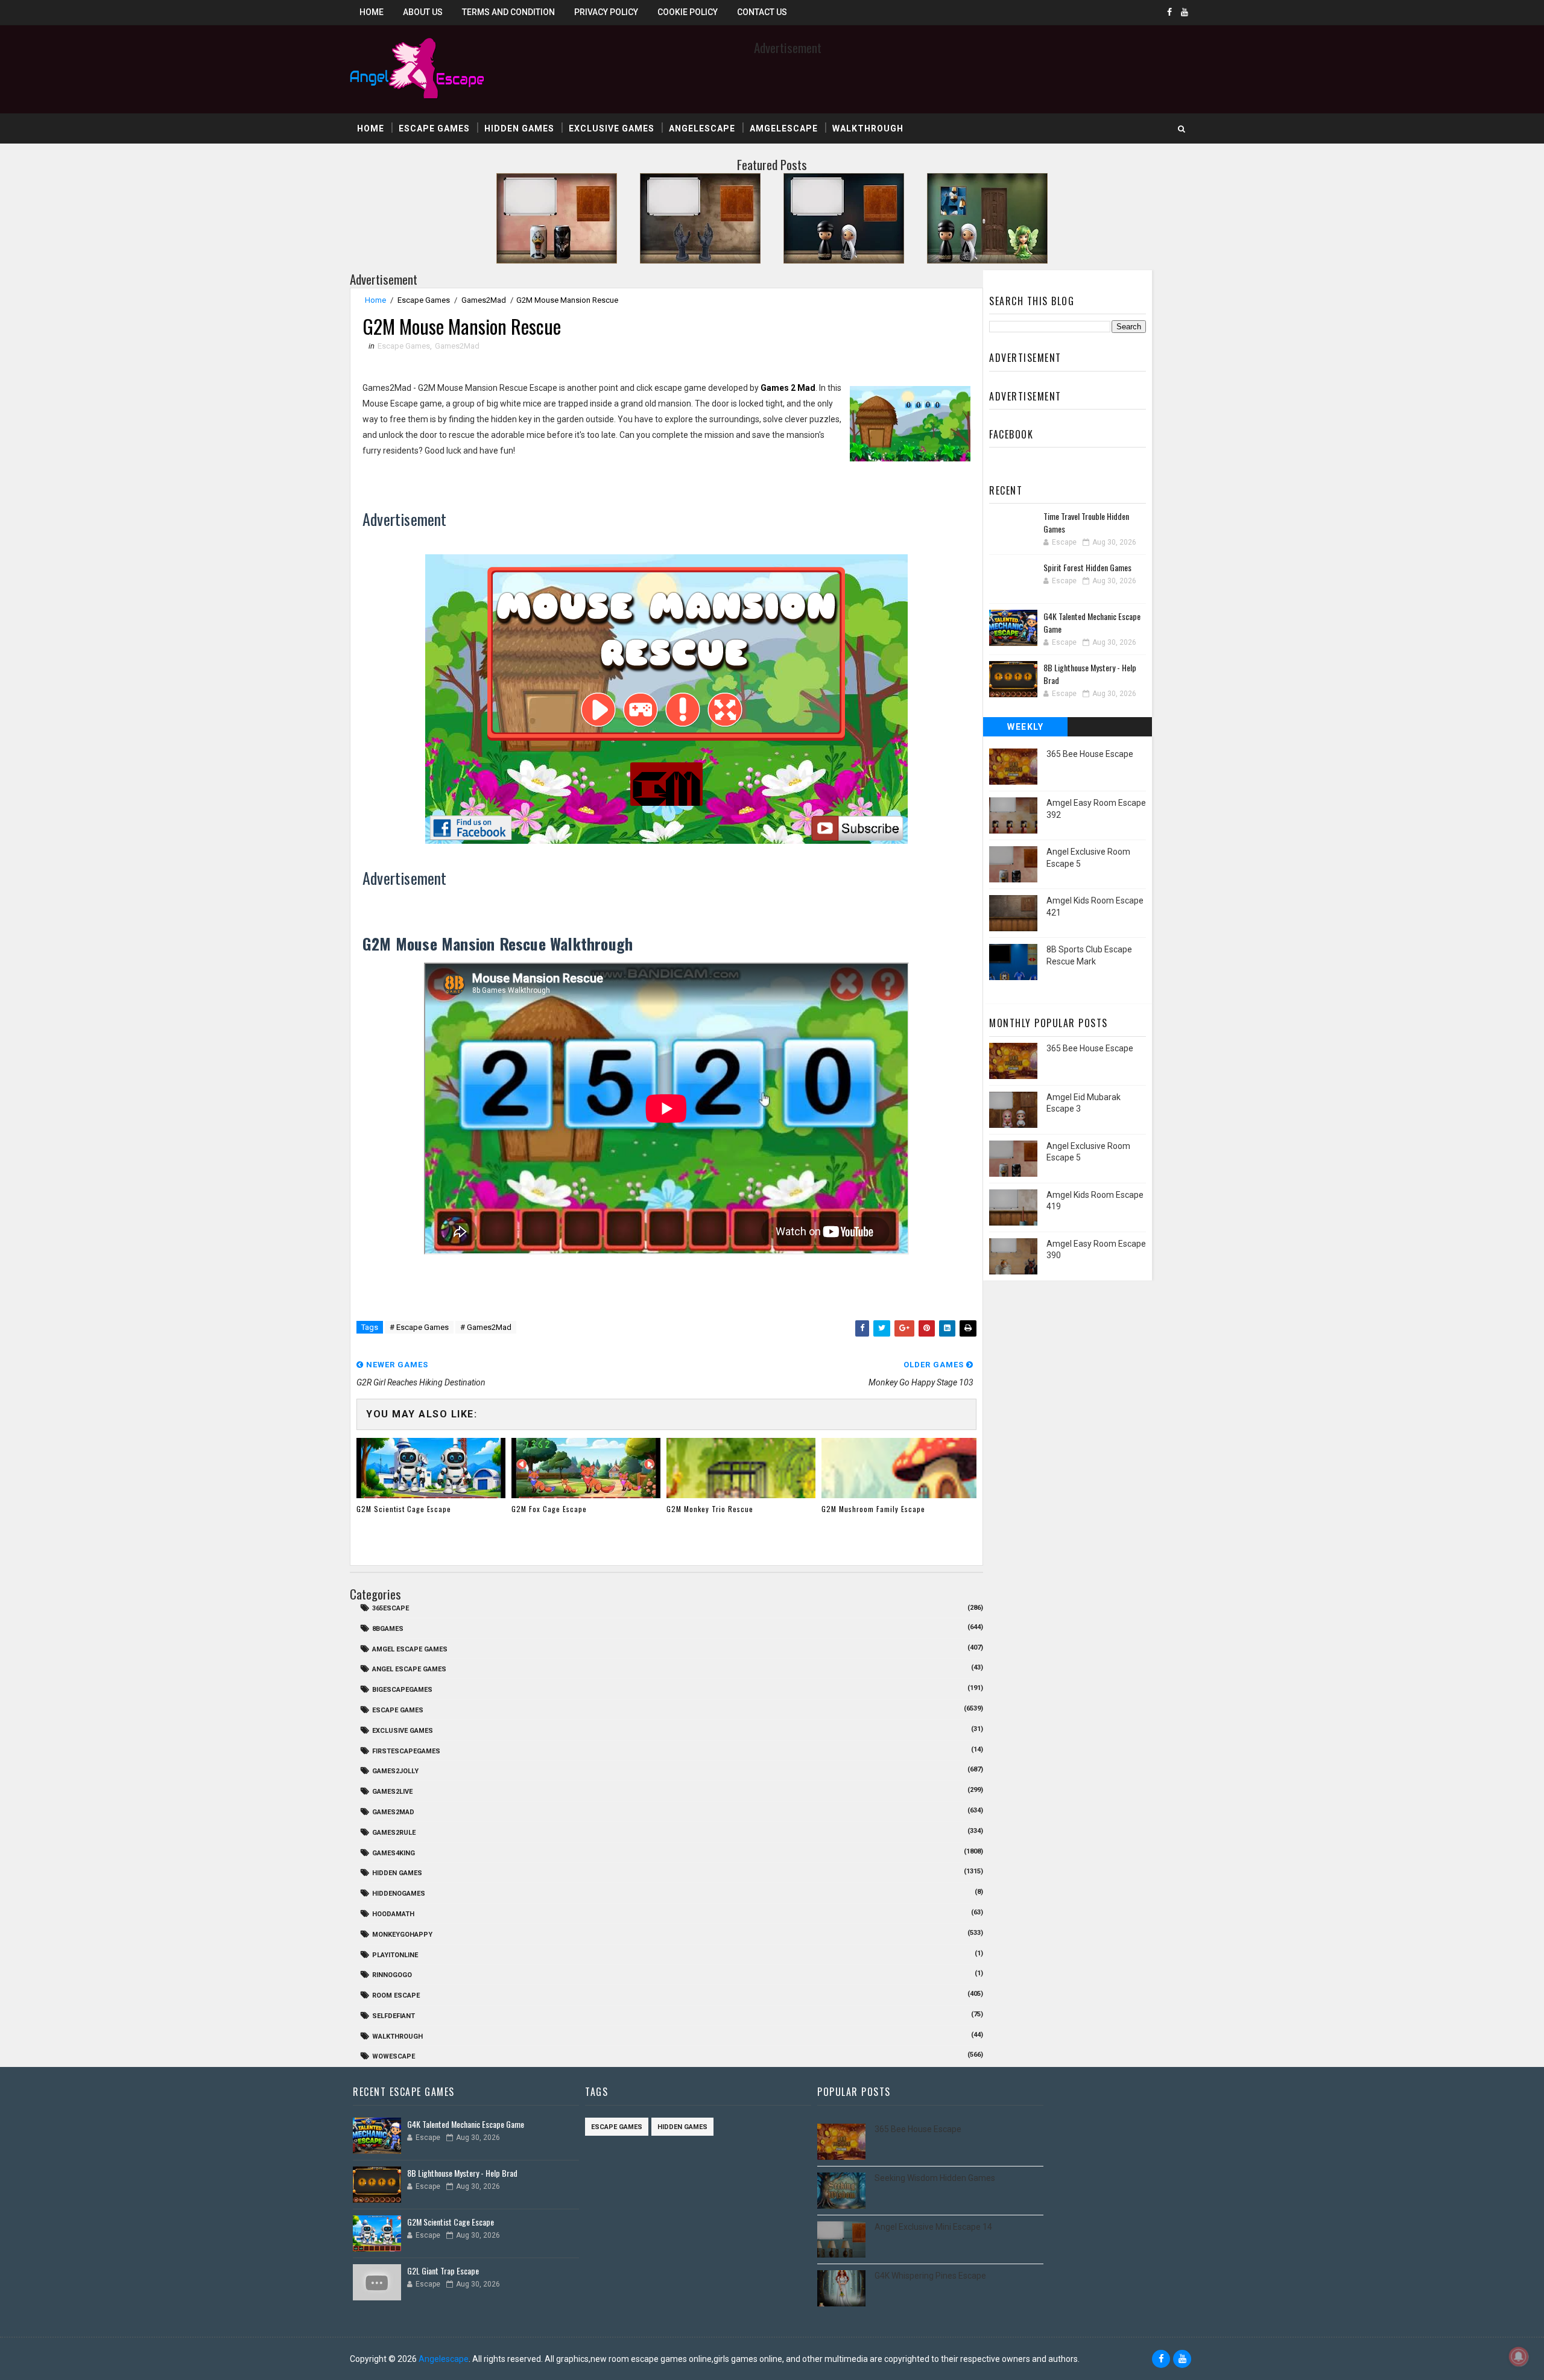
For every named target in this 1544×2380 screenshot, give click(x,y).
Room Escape (396, 1995)
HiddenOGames (399, 1894)
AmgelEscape (784, 128)
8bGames (388, 1629)
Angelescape (702, 128)
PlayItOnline (395, 1955)
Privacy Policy (606, 12)
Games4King (394, 1853)
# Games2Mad (486, 1327)
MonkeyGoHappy (402, 1935)
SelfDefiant (394, 2016)
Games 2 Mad (788, 388)
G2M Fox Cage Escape (549, 1509)
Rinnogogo (392, 1975)
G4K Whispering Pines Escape (930, 2276)
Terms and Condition (508, 12)
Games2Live (392, 1792)
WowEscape (394, 2056)
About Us (423, 12)
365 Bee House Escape (1090, 754)
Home (372, 12)
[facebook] (1169, 12)
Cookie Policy (688, 12)
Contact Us (762, 12)
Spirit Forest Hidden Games (1087, 567)
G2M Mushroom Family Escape (873, 1509)
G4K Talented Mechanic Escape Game (466, 2124)
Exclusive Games (612, 128)
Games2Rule (394, 1833)
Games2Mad (484, 300)
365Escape (391, 1608)
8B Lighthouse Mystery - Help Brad (462, 2173)
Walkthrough (868, 128)
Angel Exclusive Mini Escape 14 (933, 2227)
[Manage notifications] (1519, 2356)
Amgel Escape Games (410, 1649)
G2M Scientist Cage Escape (404, 1509)
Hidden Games (519, 128)
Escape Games (434, 128)
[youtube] (1185, 12)
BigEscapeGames (402, 1690)
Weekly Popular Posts (1026, 729)
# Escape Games (419, 1327)
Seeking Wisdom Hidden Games (935, 2178)
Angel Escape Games (409, 1669)
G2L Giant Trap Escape (443, 2271)
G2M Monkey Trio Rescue (710, 1509)
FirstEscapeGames (406, 1751)
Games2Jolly (395, 1771)
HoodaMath (393, 1914)
